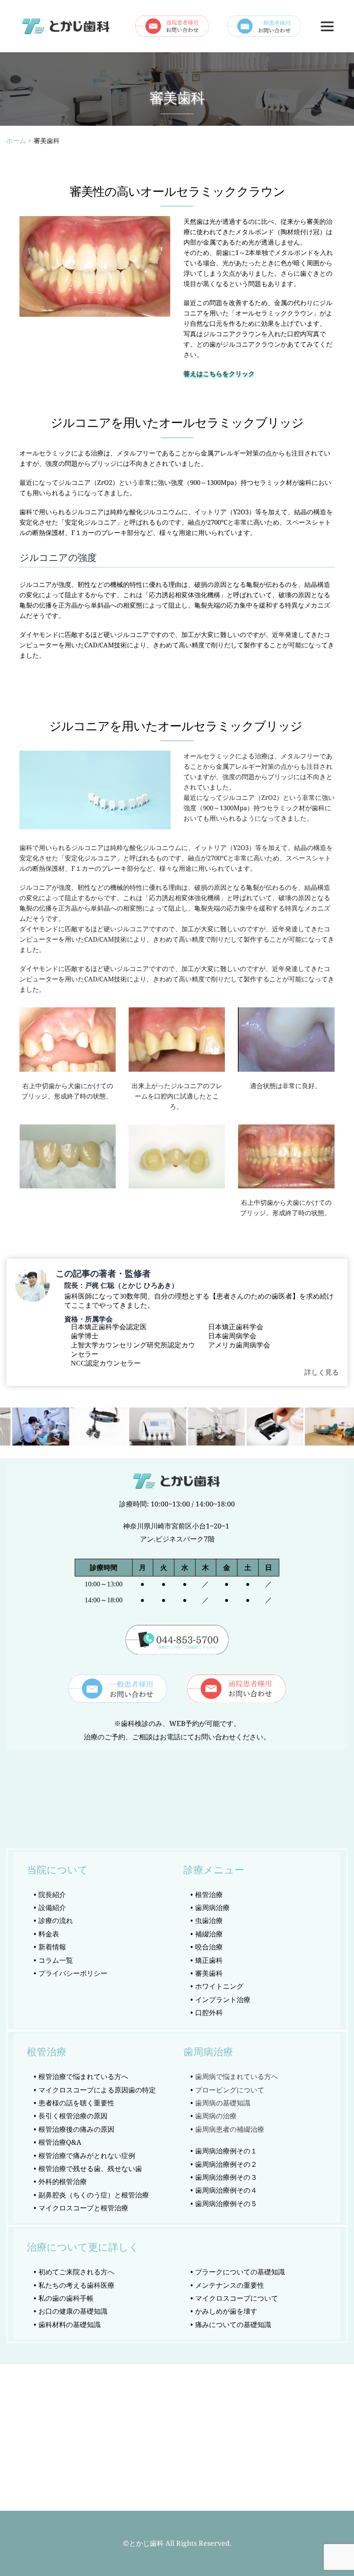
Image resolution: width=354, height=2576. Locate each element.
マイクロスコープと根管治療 (83, 2208)
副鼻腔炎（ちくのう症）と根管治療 (94, 2195)
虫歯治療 (209, 1920)
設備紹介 (52, 1907)
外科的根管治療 (63, 2181)
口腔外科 (209, 2012)
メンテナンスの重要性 (230, 2285)
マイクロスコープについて (237, 2298)
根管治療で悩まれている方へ (83, 2076)
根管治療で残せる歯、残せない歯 (91, 2168)
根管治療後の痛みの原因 (76, 2129)
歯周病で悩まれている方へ (237, 2076)
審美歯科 (209, 1973)
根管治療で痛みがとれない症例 (87, 2156)
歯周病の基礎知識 (223, 2103)
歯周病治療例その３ (226, 2177)
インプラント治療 (224, 2000)
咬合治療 (209, 1947)
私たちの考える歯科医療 (76, 2285)
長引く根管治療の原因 (73, 2116)
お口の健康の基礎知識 (73, 2311)
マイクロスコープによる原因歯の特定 (97, 2090)
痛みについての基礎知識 (233, 2324)
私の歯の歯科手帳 (66, 2298)
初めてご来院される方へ (76, 2272)
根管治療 (209, 1895)
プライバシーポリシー (73, 1973)
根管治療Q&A (60, 2142)
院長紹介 (52, 1895)
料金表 (49, 1934)
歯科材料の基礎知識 (70, 2324)
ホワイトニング (219, 1986)
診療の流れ (56, 1920)
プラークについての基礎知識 (240, 2272)
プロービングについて (230, 2090)
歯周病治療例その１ (226, 2151)
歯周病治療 (213, 1907)
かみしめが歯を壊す (226, 2311)
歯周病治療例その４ (226, 2190)
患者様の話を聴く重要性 (76, 2103)
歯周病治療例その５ (226, 2203)
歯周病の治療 (216, 2116)
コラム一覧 (56, 1960)
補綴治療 (209, 1934)
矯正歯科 (209, 1960)
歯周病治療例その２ (226, 2164)
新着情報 (52, 1947)
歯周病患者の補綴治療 (230, 2129)
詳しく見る (322, 1372)
